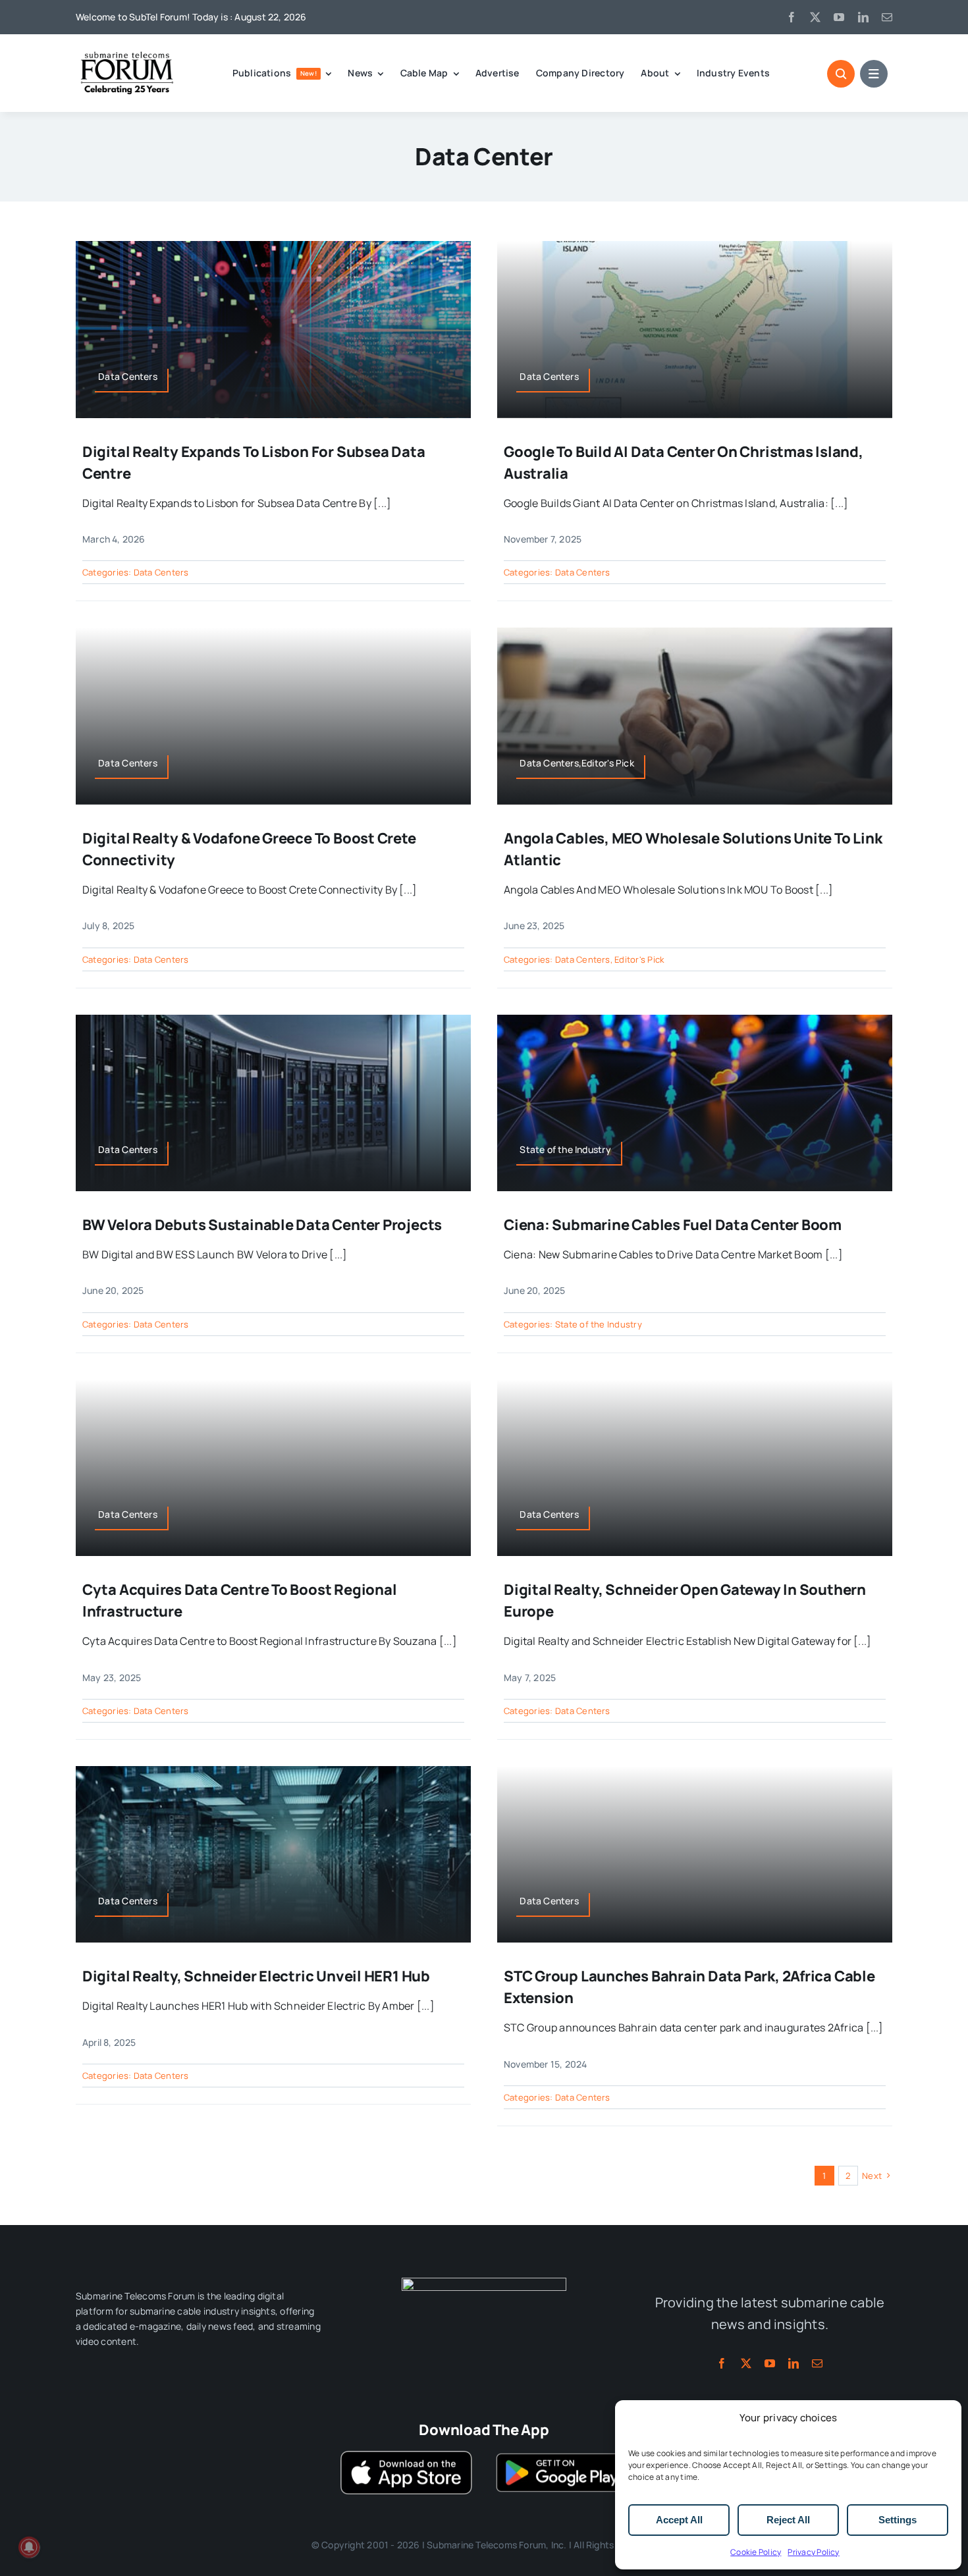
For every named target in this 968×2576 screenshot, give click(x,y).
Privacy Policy (813, 2552)
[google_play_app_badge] (562, 2456)
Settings (898, 2520)
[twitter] (815, 17)
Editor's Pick (639, 959)
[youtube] (839, 17)
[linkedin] (863, 17)
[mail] (887, 17)
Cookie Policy (756, 2552)
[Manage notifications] (29, 2547)
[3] (484, 2283)
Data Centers (161, 572)
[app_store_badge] (406, 2456)
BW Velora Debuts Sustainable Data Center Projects (262, 1225)
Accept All (679, 2520)
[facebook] (792, 17)
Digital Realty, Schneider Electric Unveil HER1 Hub (256, 1976)
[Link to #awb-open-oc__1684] (874, 74)
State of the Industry (599, 1324)
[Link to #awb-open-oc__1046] (841, 74)
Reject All (788, 2520)
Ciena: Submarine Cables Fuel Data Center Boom (673, 1225)
